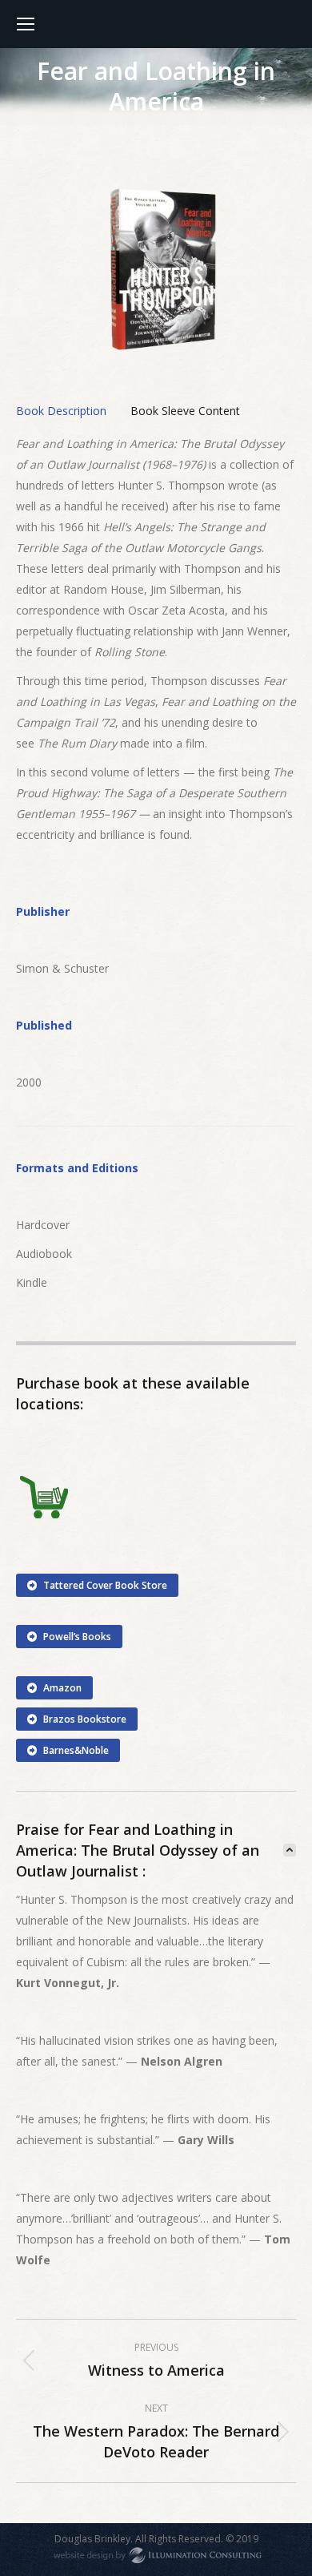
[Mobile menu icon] (26, 24)
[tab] (61, 411)
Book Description (61, 411)
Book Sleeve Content (185, 411)
